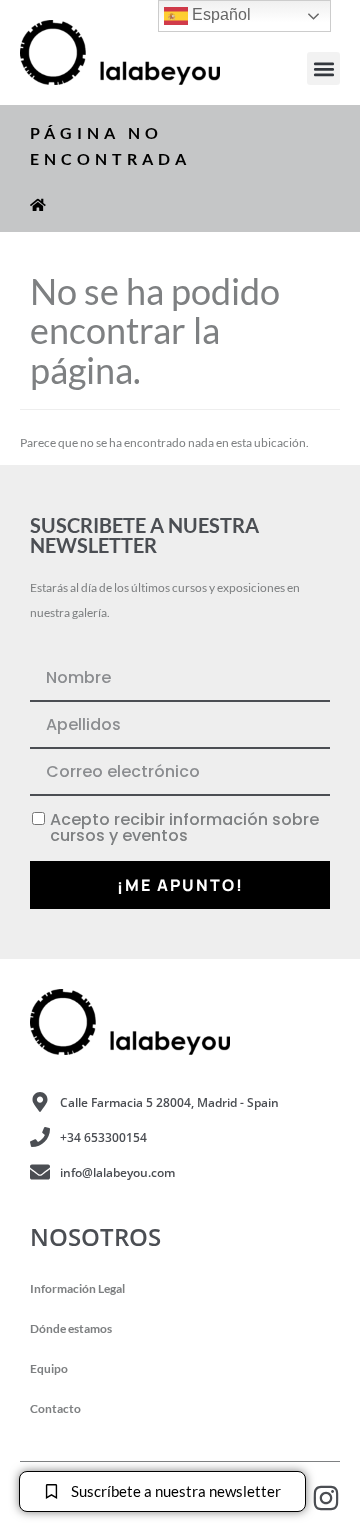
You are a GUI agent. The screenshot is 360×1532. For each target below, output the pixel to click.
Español (219, 14)
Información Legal (77, 1288)
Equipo (49, 1368)
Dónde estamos (71, 1328)
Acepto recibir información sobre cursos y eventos (184, 828)
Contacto (55, 1408)
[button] (323, 68)
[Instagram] (326, 1498)
